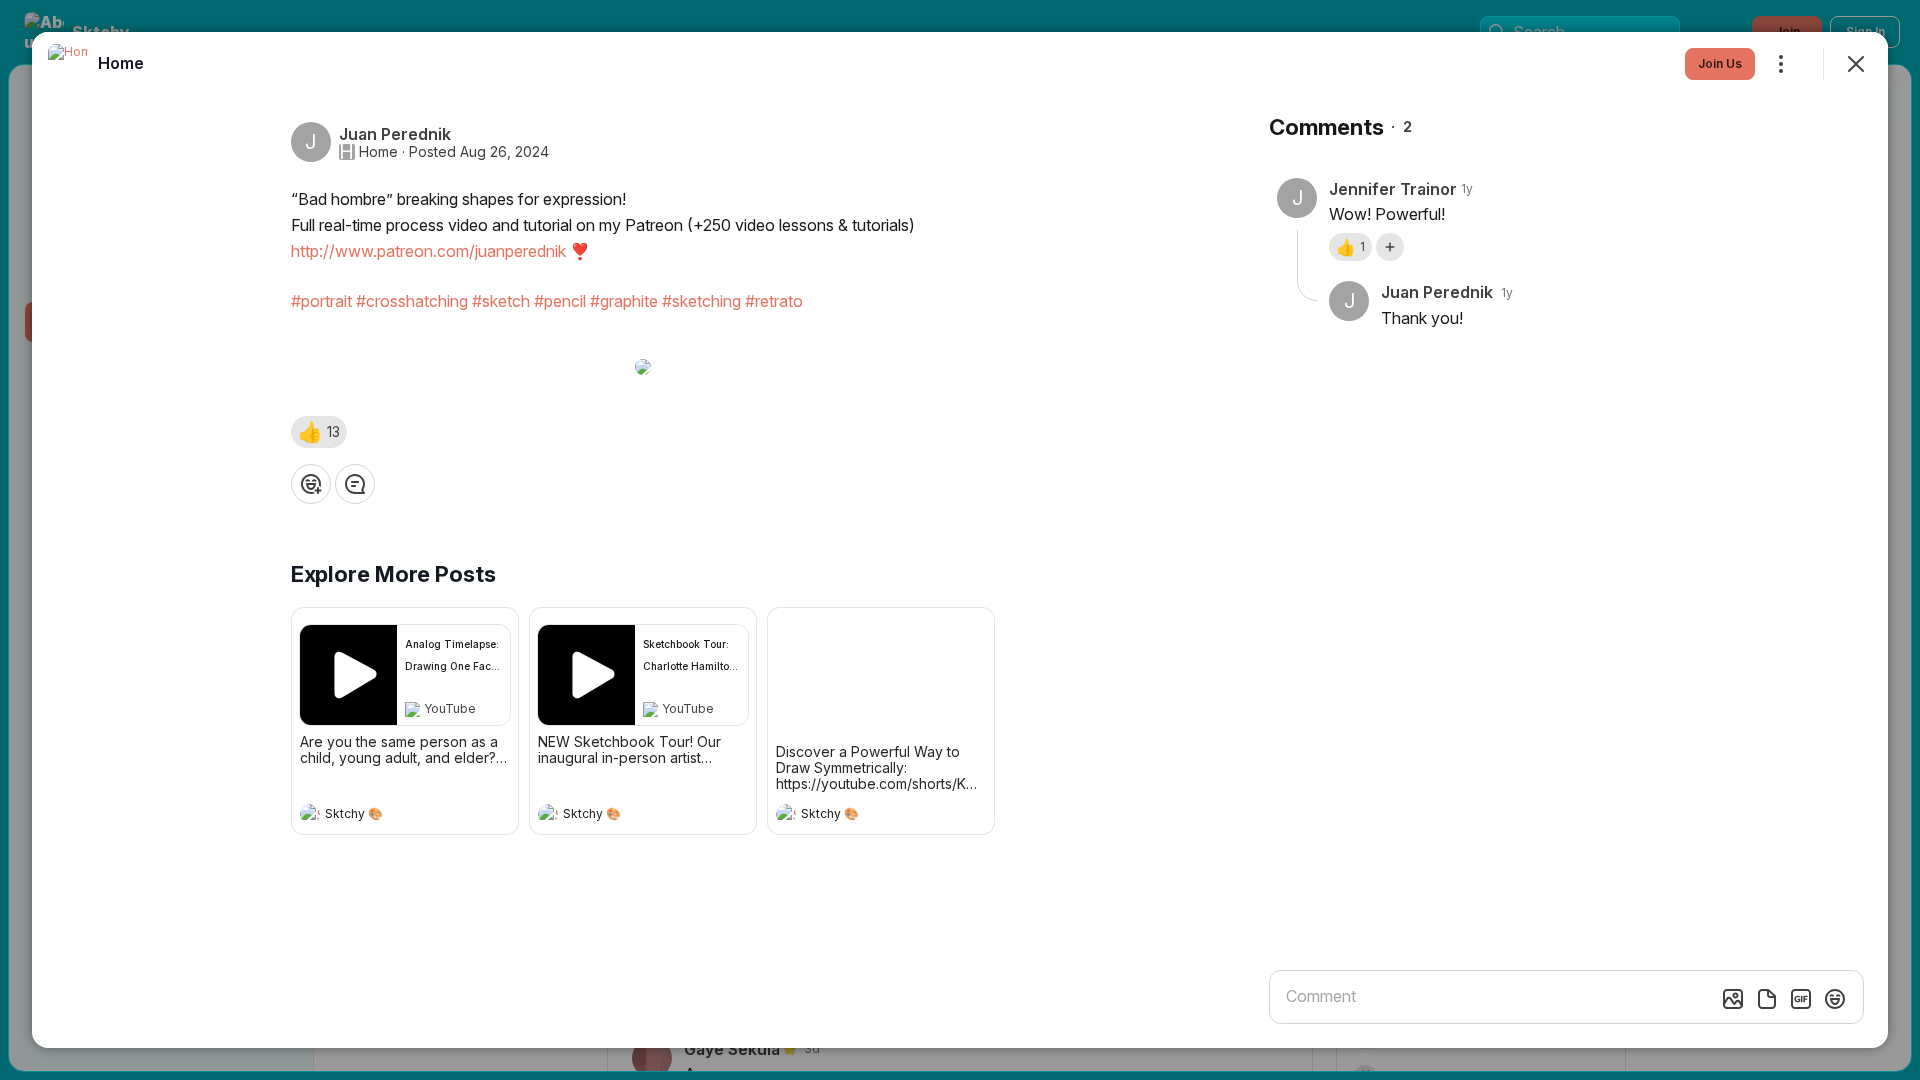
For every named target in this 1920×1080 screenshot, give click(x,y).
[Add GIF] (1801, 999)
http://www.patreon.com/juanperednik (428, 251)
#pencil (560, 301)
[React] (311, 484)
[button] (319, 432)
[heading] (385, 816)
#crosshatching (412, 301)
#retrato (774, 301)
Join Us (1720, 63)
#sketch (501, 301)
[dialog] (960, 540)
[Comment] (355, 484)
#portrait (321, 301)
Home (378, 152)
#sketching (701, 301)
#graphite (624, 301)
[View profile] (310, 814)
